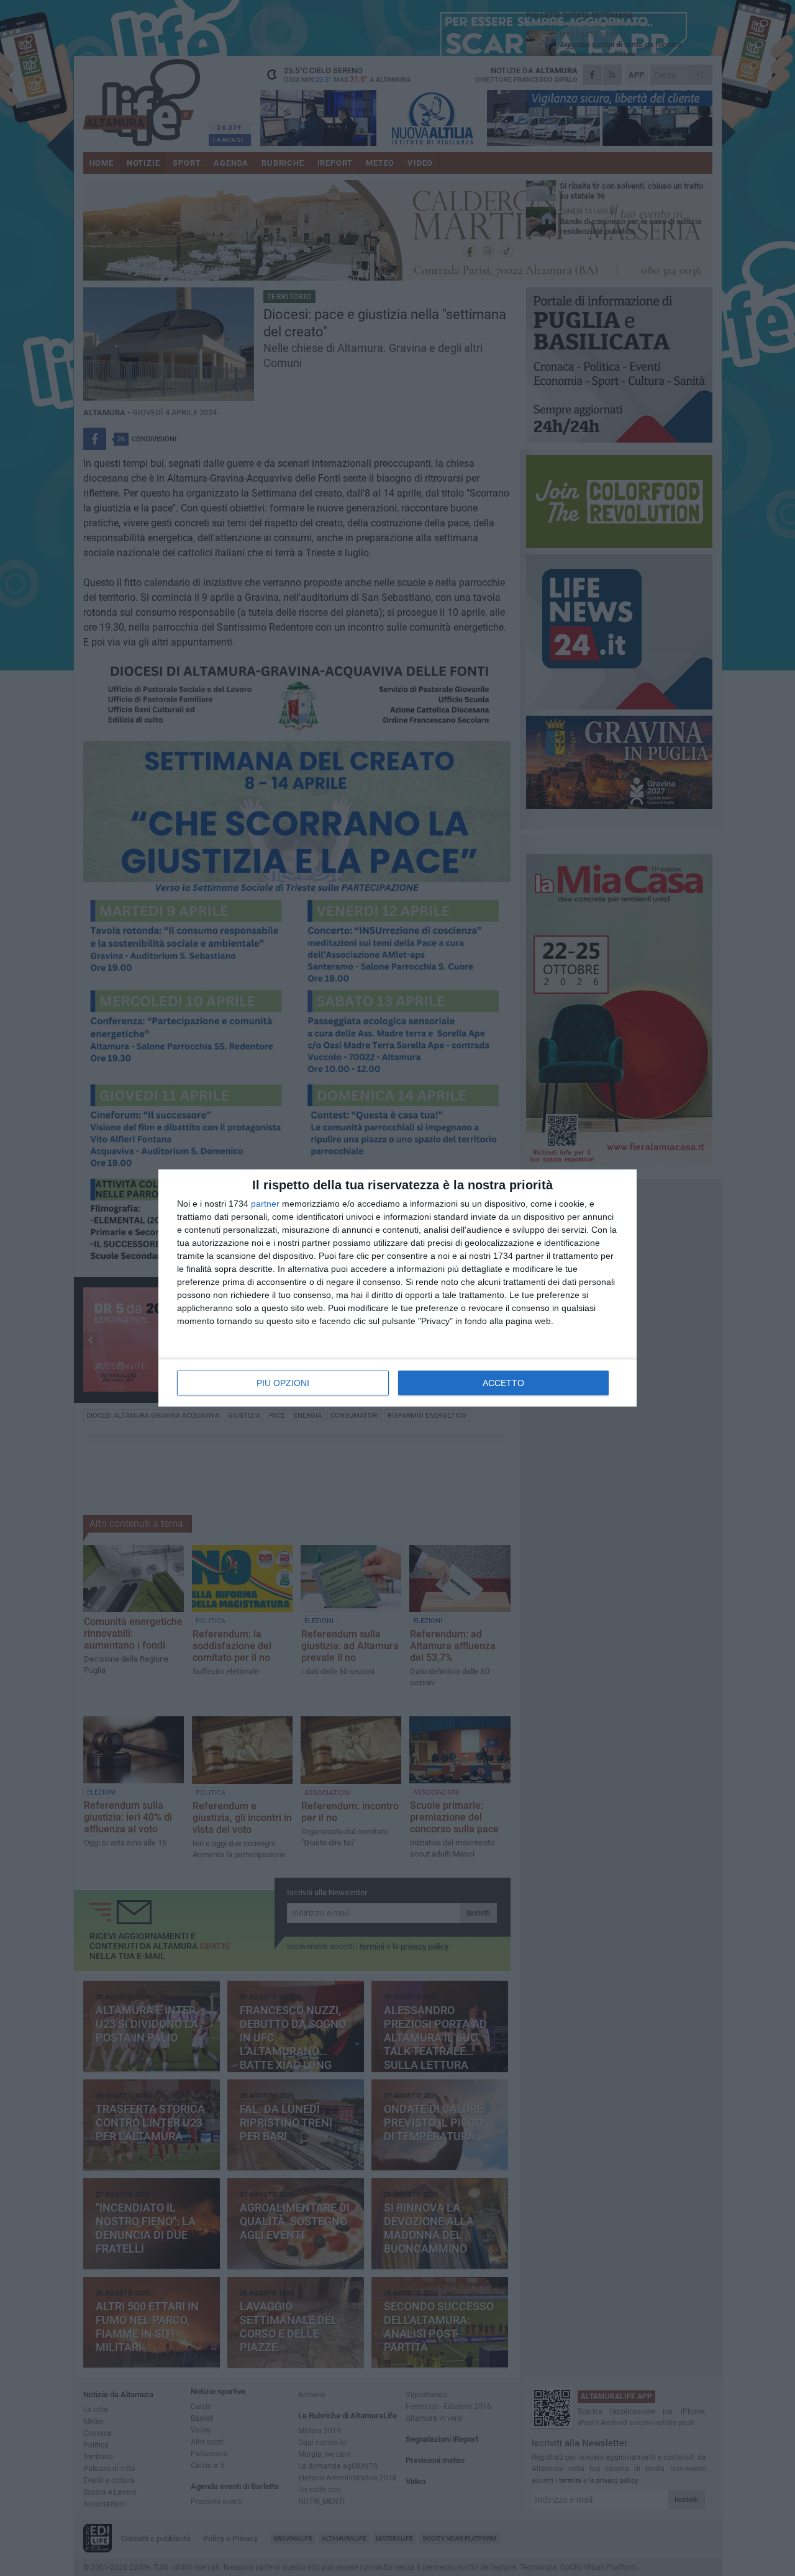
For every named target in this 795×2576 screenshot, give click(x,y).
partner (265, 1204)
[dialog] (397, 1288)
